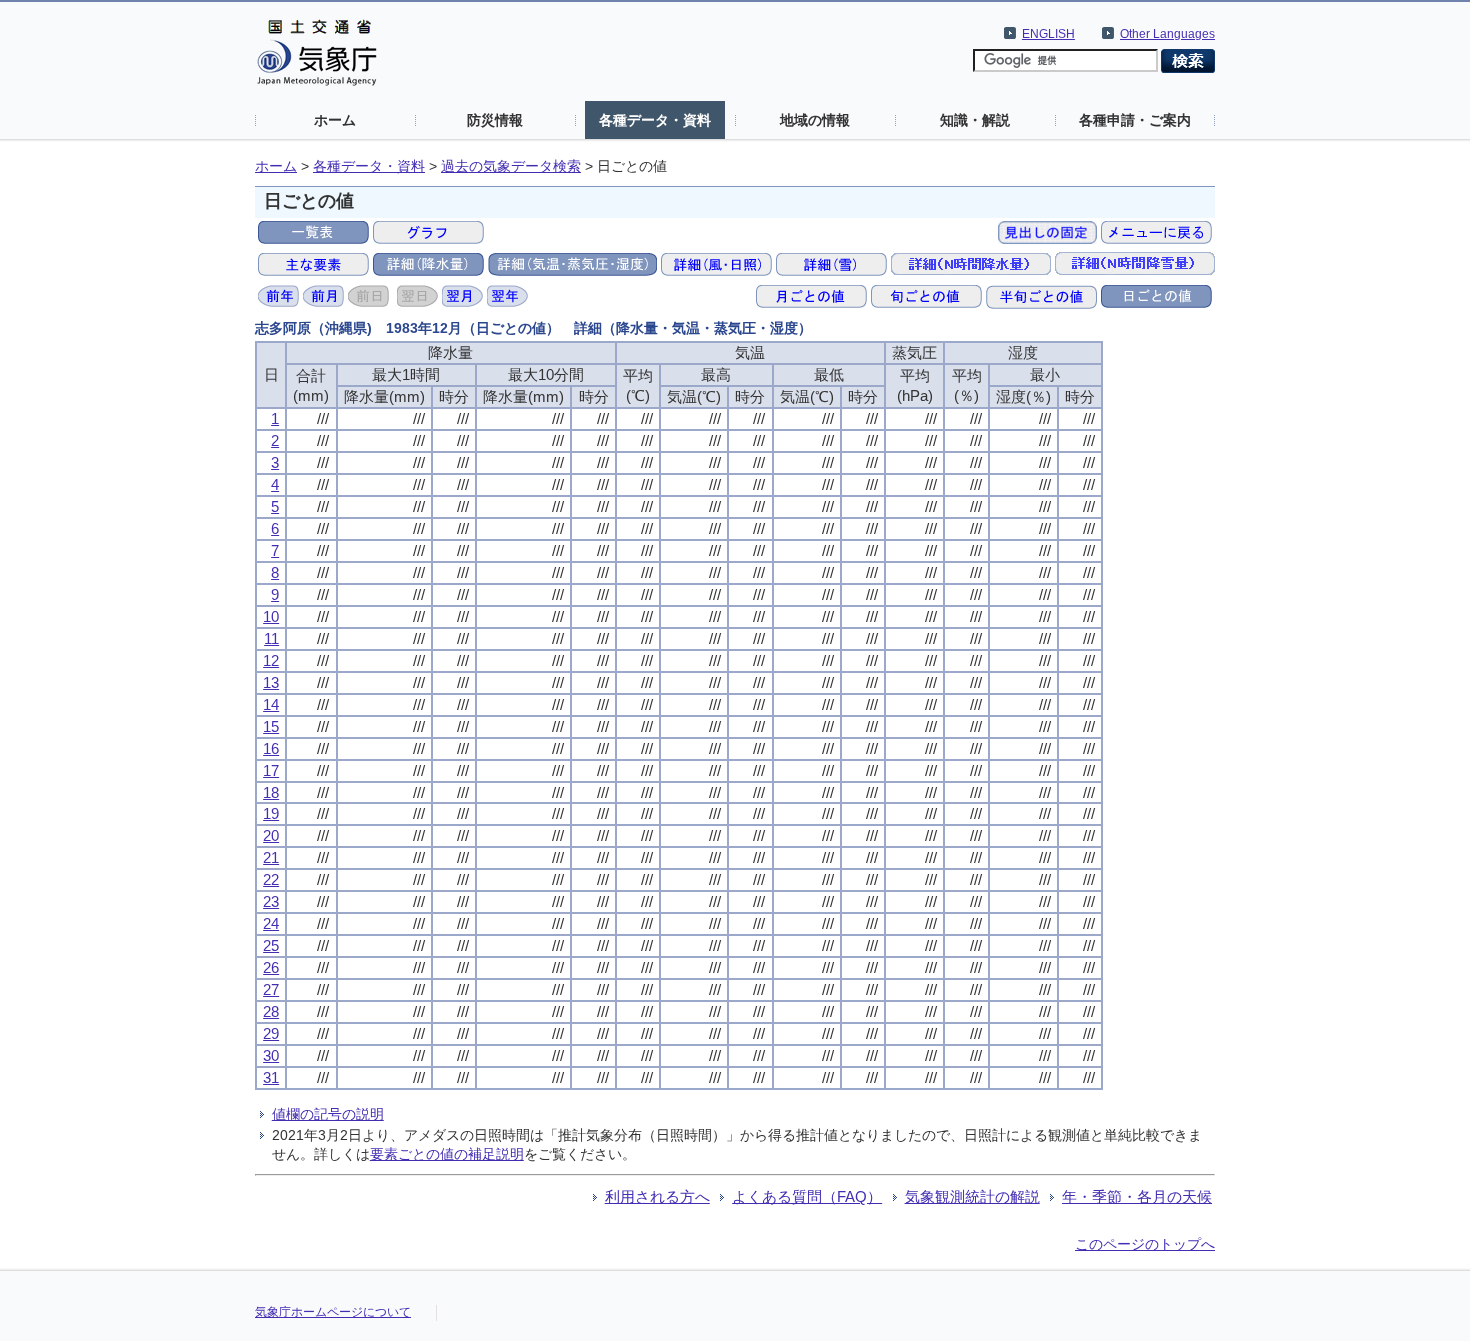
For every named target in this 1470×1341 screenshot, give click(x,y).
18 (271, 792)
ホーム (335, 120)
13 (271, 682)
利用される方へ (657, 1196)
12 (271, 660)
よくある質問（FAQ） (807, 1196)
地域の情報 (815, 120)
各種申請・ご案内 (1135, 120)
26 (271, 967)
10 (271, 616)
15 (271, 726)
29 (271, 1033)
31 (271, 1077)
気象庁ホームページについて (333, 1312)
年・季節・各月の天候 (1137, 1196)
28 (271, 1011)
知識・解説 (975, 120)
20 (271, 835)
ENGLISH (1048, 34)
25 (271, 945)
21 (271, 857)
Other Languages (1167, 34)
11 (271, 638)
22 (271, 879)
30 (271, 1055)
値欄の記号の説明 (328, 1114)
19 (271, 813)
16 (271, 748)
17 (271, 770)
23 (271, 901)
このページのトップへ (1145, 1244)
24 (271, 923)
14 (271, 704)
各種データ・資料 (655, 120)
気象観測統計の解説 (972, 1196)
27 (271, 989)
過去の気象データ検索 (511, 166)
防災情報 (495, 120)
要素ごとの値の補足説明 (447, 1154)
